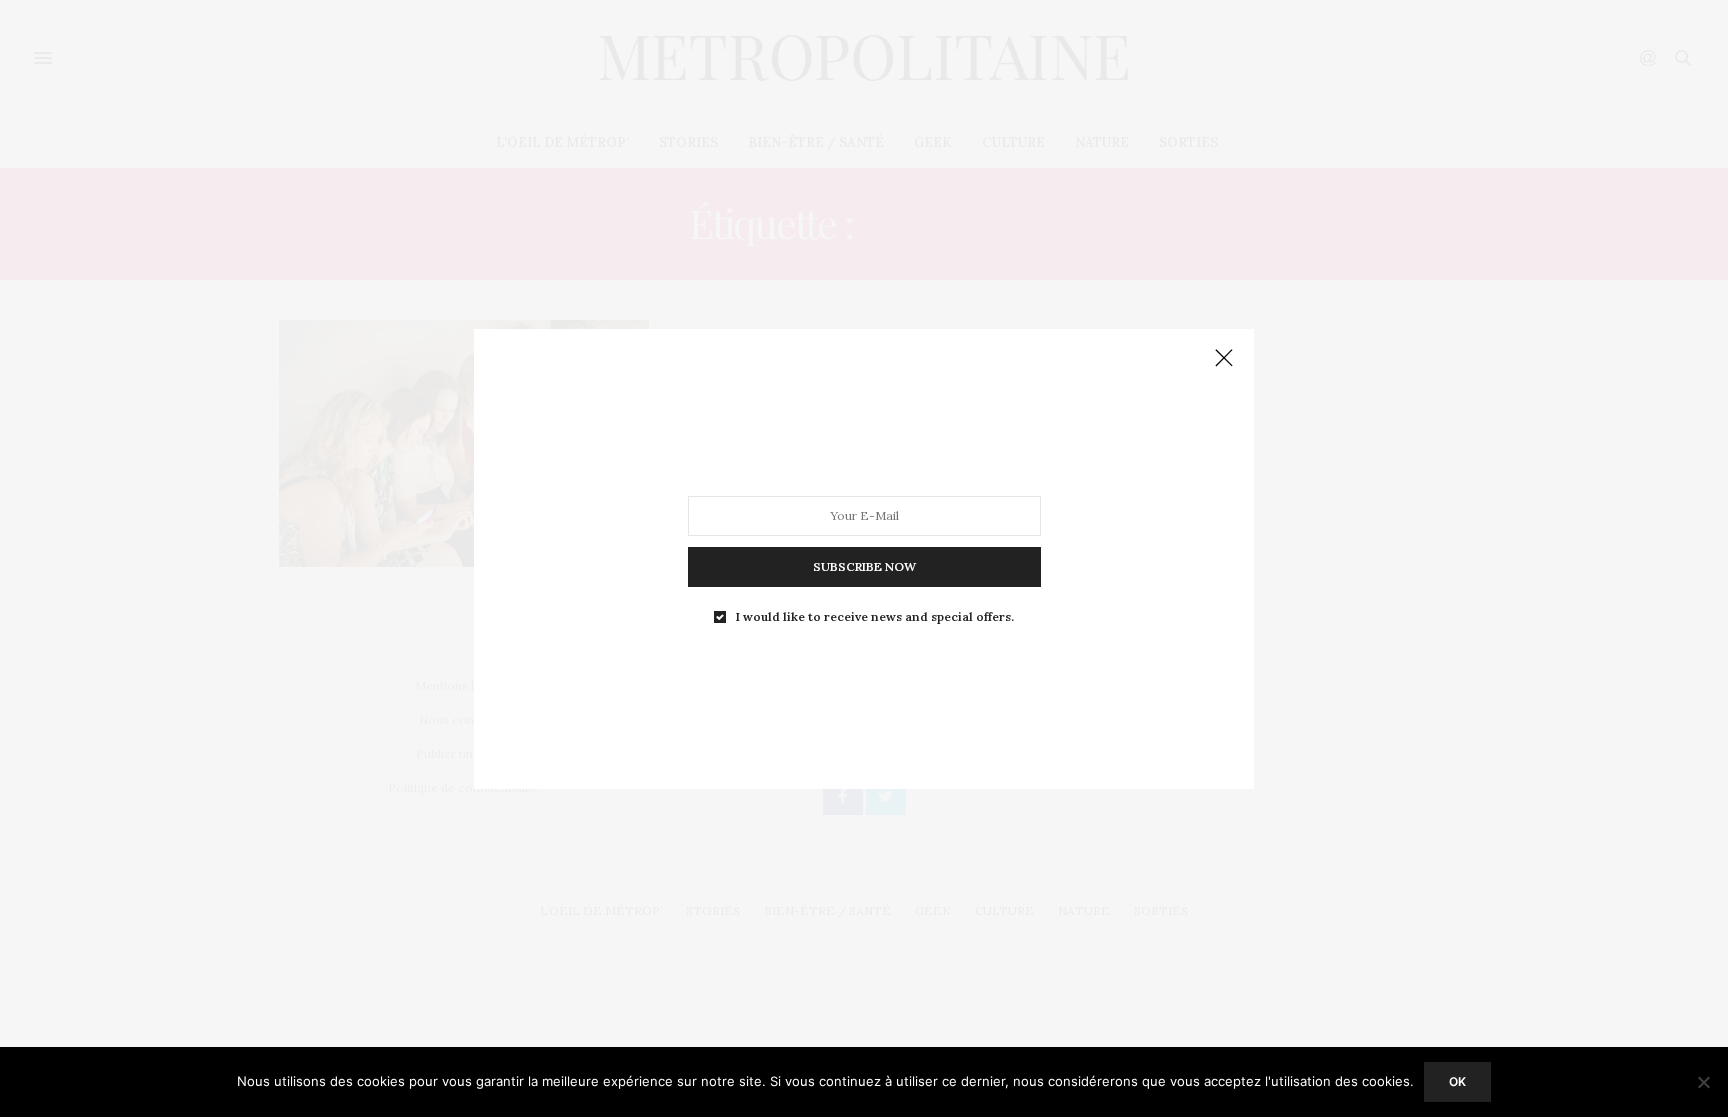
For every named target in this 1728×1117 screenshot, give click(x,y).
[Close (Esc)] (1224, 359)
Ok (1457, 1081)
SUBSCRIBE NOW (864, 565)
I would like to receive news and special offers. (875, 616)
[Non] (1703, 1082)
